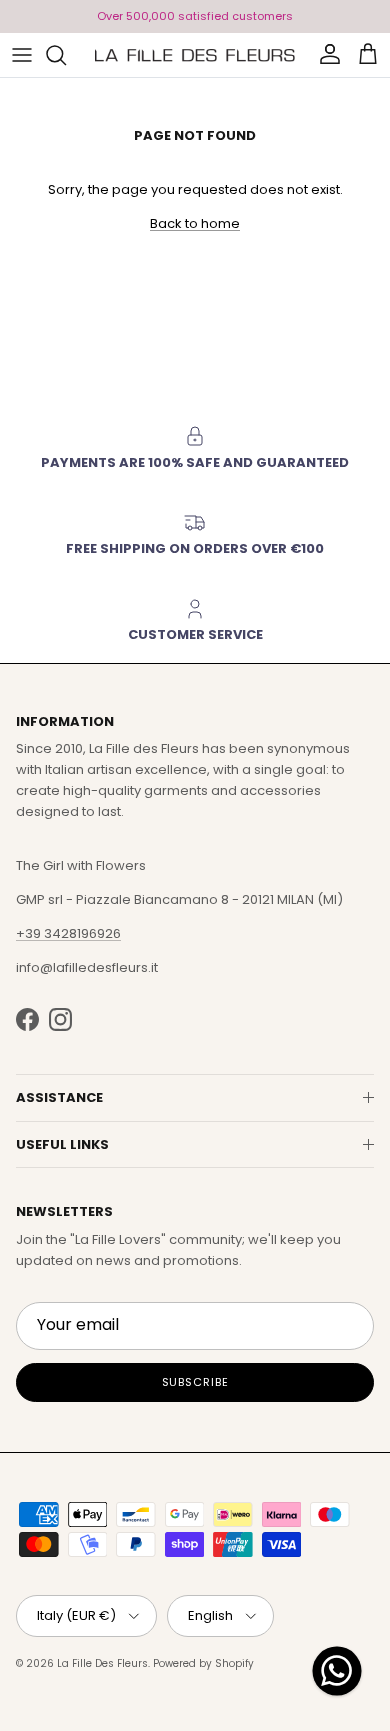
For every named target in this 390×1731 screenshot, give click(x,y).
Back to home (195, 223)
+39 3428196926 (68, 933)
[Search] (66, 55)
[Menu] (22, 55)
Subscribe (195, 1382)
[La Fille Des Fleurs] (195, 55)
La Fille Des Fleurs (102, 1663)
